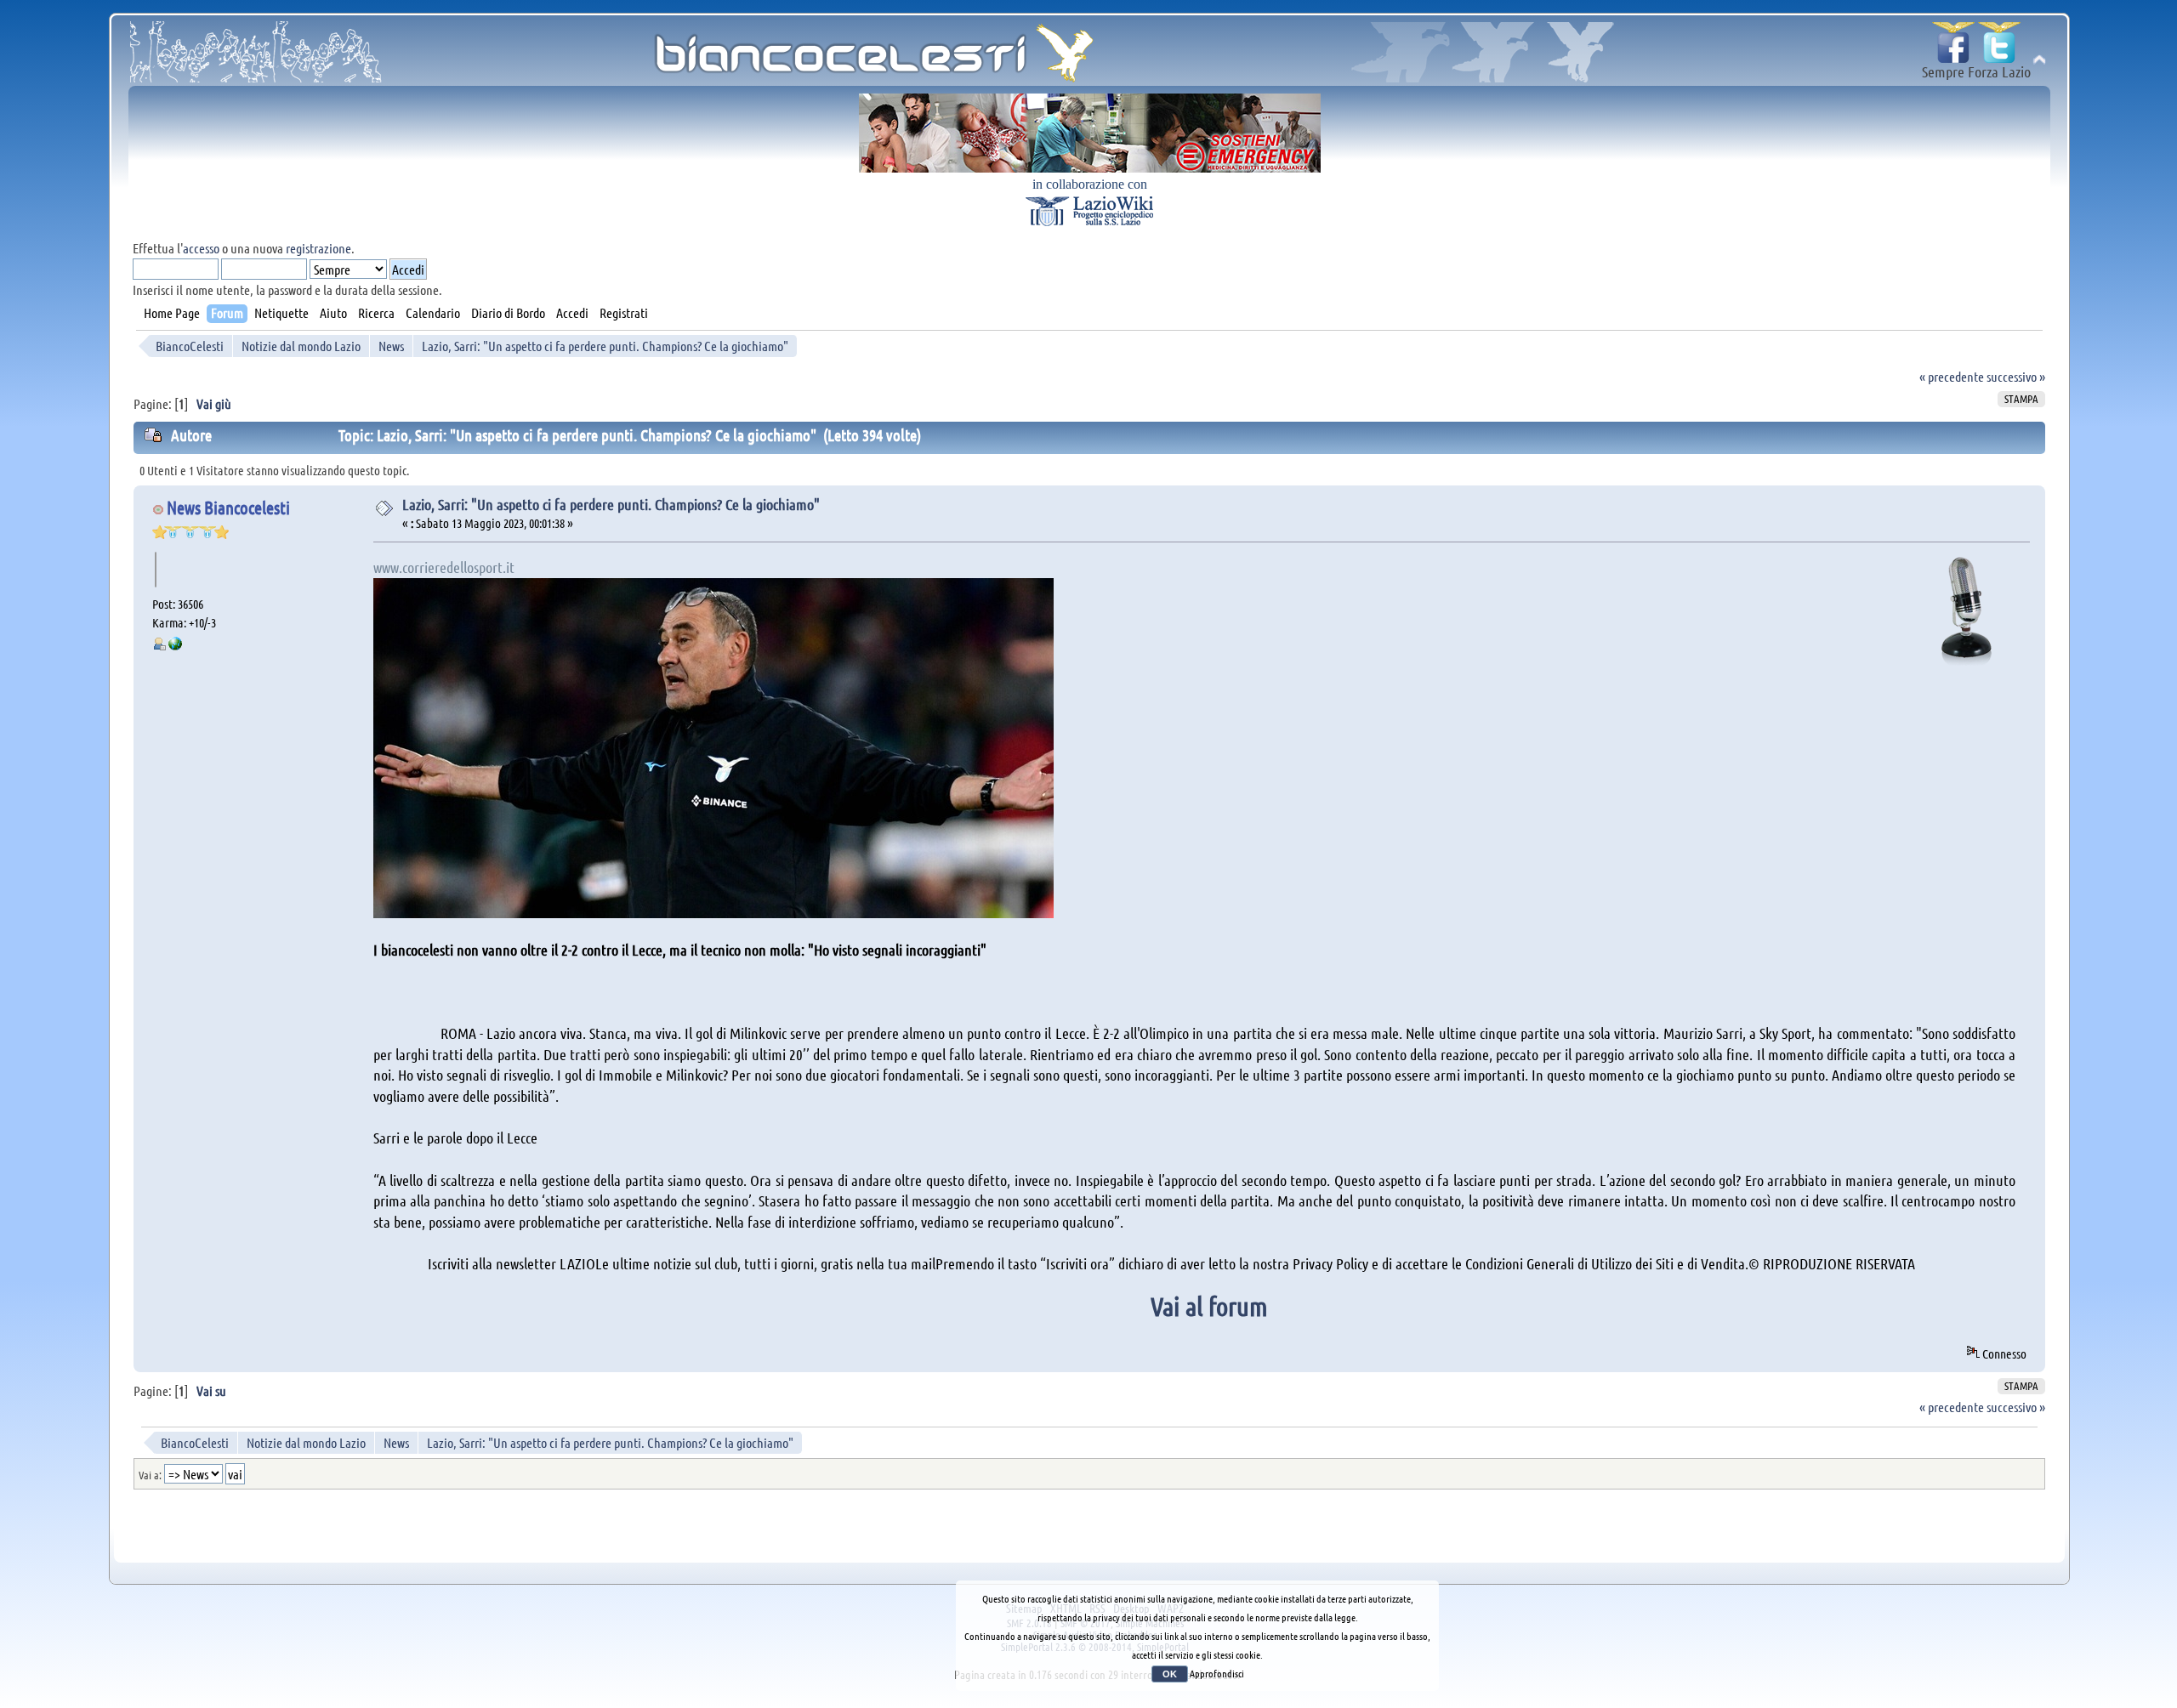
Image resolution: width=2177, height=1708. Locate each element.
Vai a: (150, 1475)
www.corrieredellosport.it (444, 567)
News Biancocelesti (228, 507)
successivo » (2016, 376)
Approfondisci (1217, 1673)
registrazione (318, 248)
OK (1170, 1674)
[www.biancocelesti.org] (175, 645)
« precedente (1952, 376)
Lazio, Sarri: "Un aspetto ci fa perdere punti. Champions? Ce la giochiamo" (611, 504)
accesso (201, 248)
